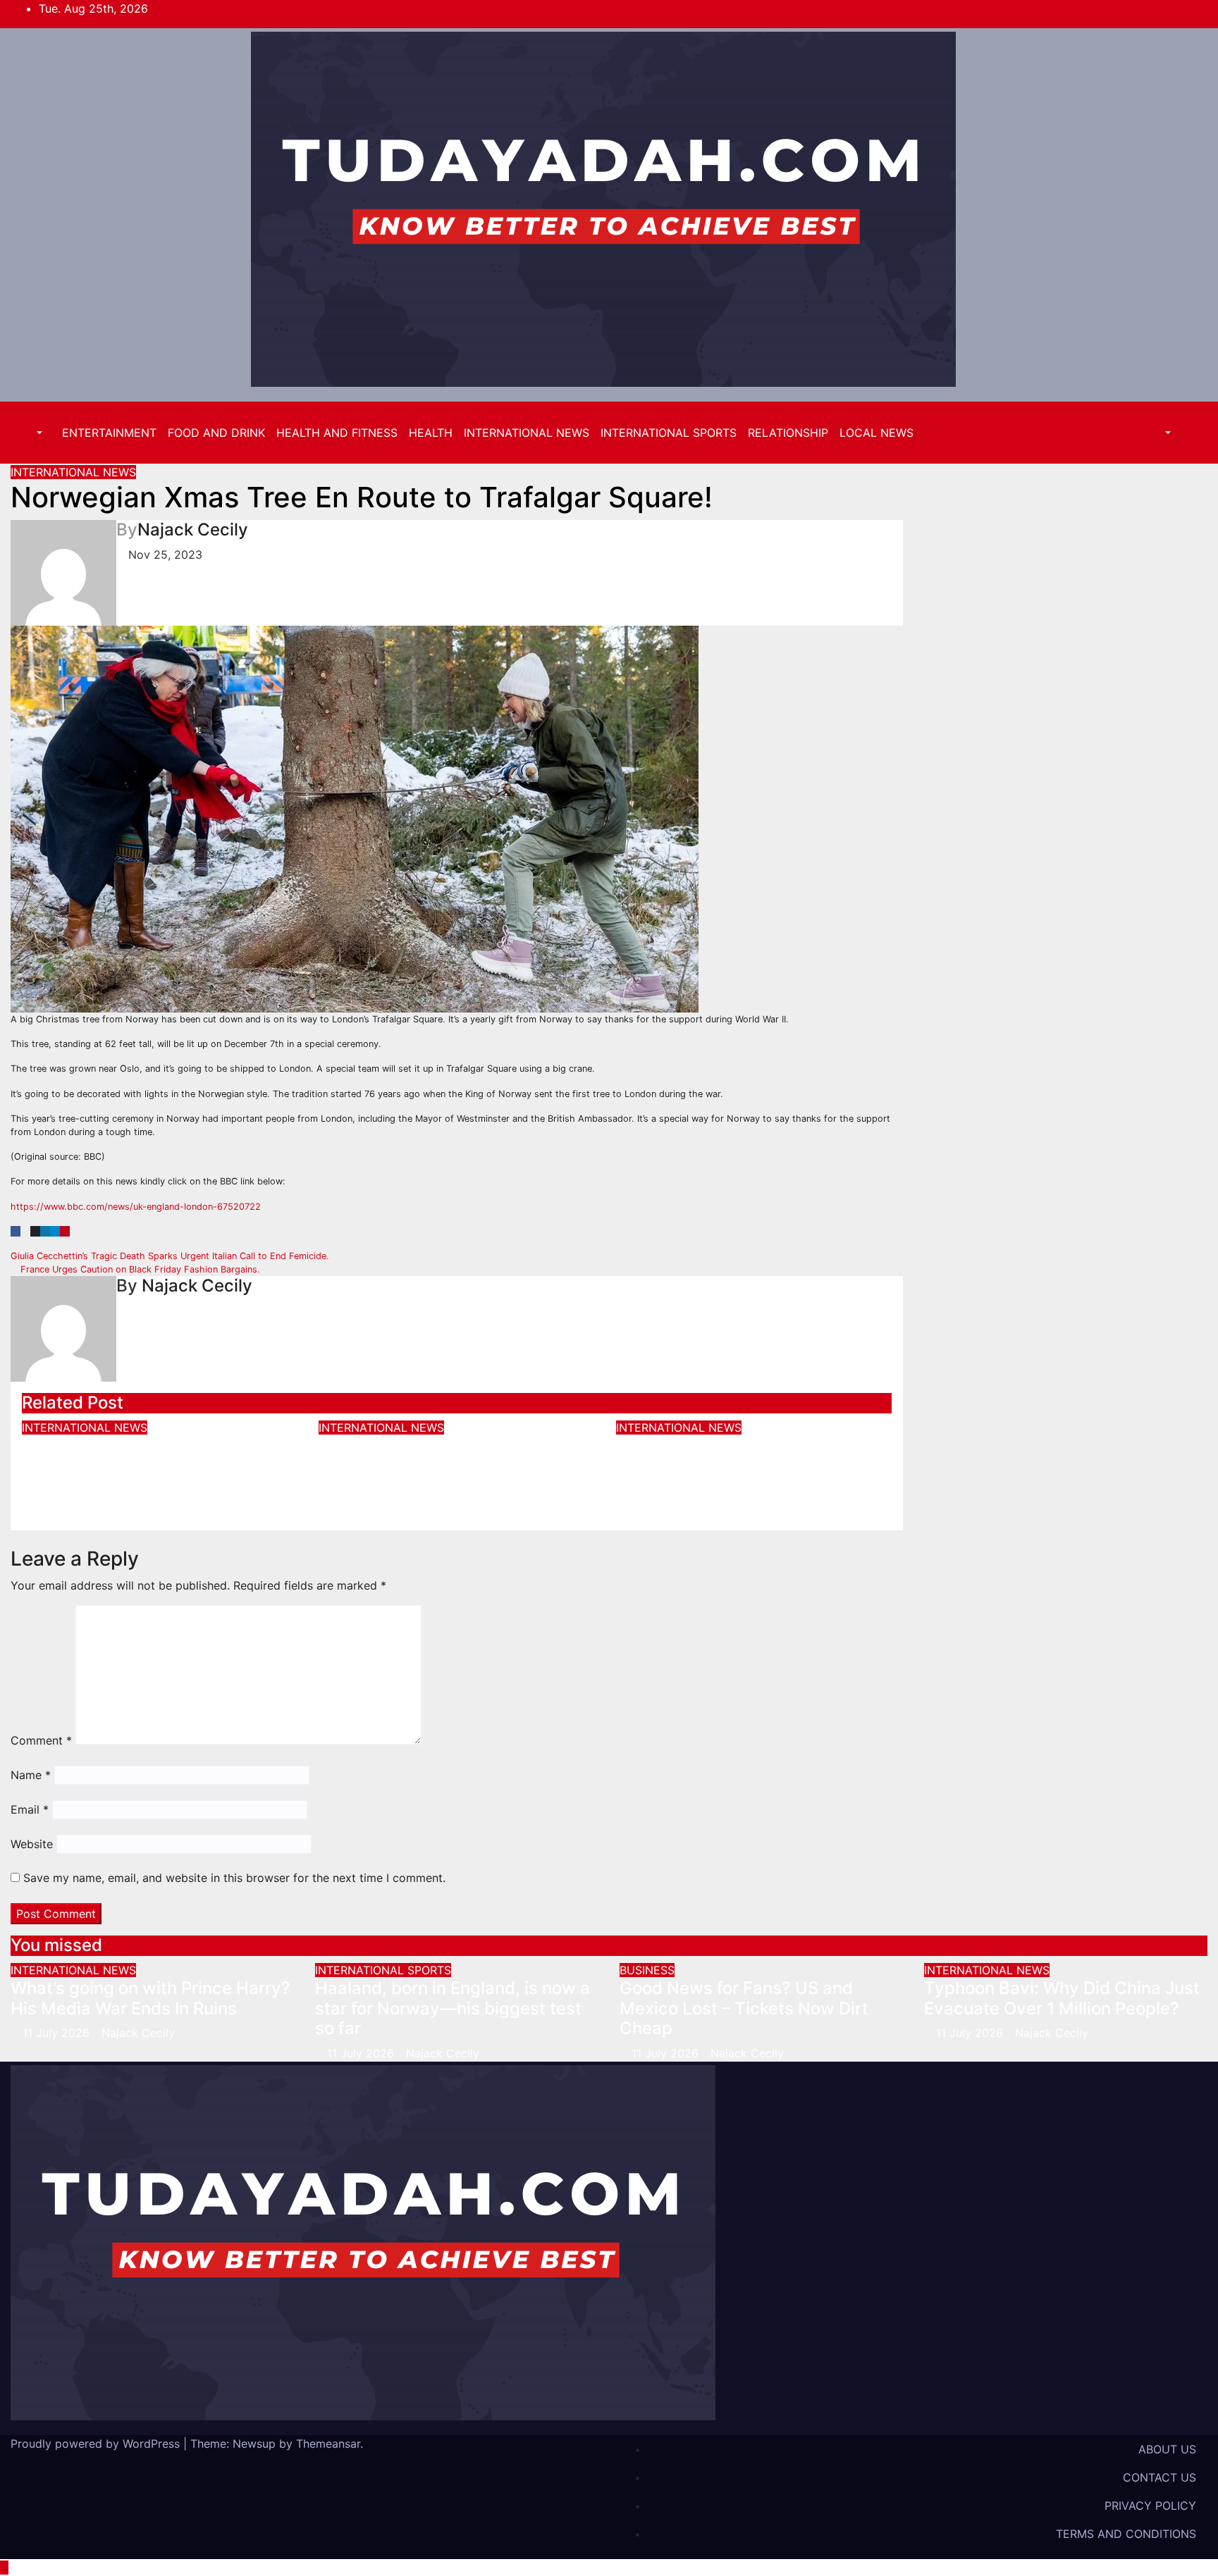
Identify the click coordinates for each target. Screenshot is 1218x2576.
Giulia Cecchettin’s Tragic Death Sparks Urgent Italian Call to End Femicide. (171, 1256)
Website (32, 1844)
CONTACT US (1159, 2477)
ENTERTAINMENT (109, 433)
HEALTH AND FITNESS (337, 433)
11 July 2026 (58, 2033)
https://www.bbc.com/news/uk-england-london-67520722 (136, 1207)
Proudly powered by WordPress (97, 2444)
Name (31, 1775)
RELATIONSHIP (788, 433)
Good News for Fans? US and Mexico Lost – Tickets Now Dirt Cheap (744, 2008)
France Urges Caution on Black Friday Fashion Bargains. (139, 1269)
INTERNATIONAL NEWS (527, 433)
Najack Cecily (193, 530)
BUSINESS (647, 1970)
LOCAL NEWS (876, 433)
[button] (32, 433)
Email (30, 1809)
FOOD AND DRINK (216, 433)
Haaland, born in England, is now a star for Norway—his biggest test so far (453, 2008)
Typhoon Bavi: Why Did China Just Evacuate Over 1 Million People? (456, 1456)
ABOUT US (1167, 2449)
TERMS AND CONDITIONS (1126, 2534)
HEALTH (431, 433)
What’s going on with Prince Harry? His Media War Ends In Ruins (140, 1466)
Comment (41, 1740)
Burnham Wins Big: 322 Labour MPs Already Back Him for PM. (740, 1456)
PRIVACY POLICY (1150, 2506)
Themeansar (328, 2444)
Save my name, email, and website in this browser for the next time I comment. (234, 1878)
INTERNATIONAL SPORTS (669, 433)
